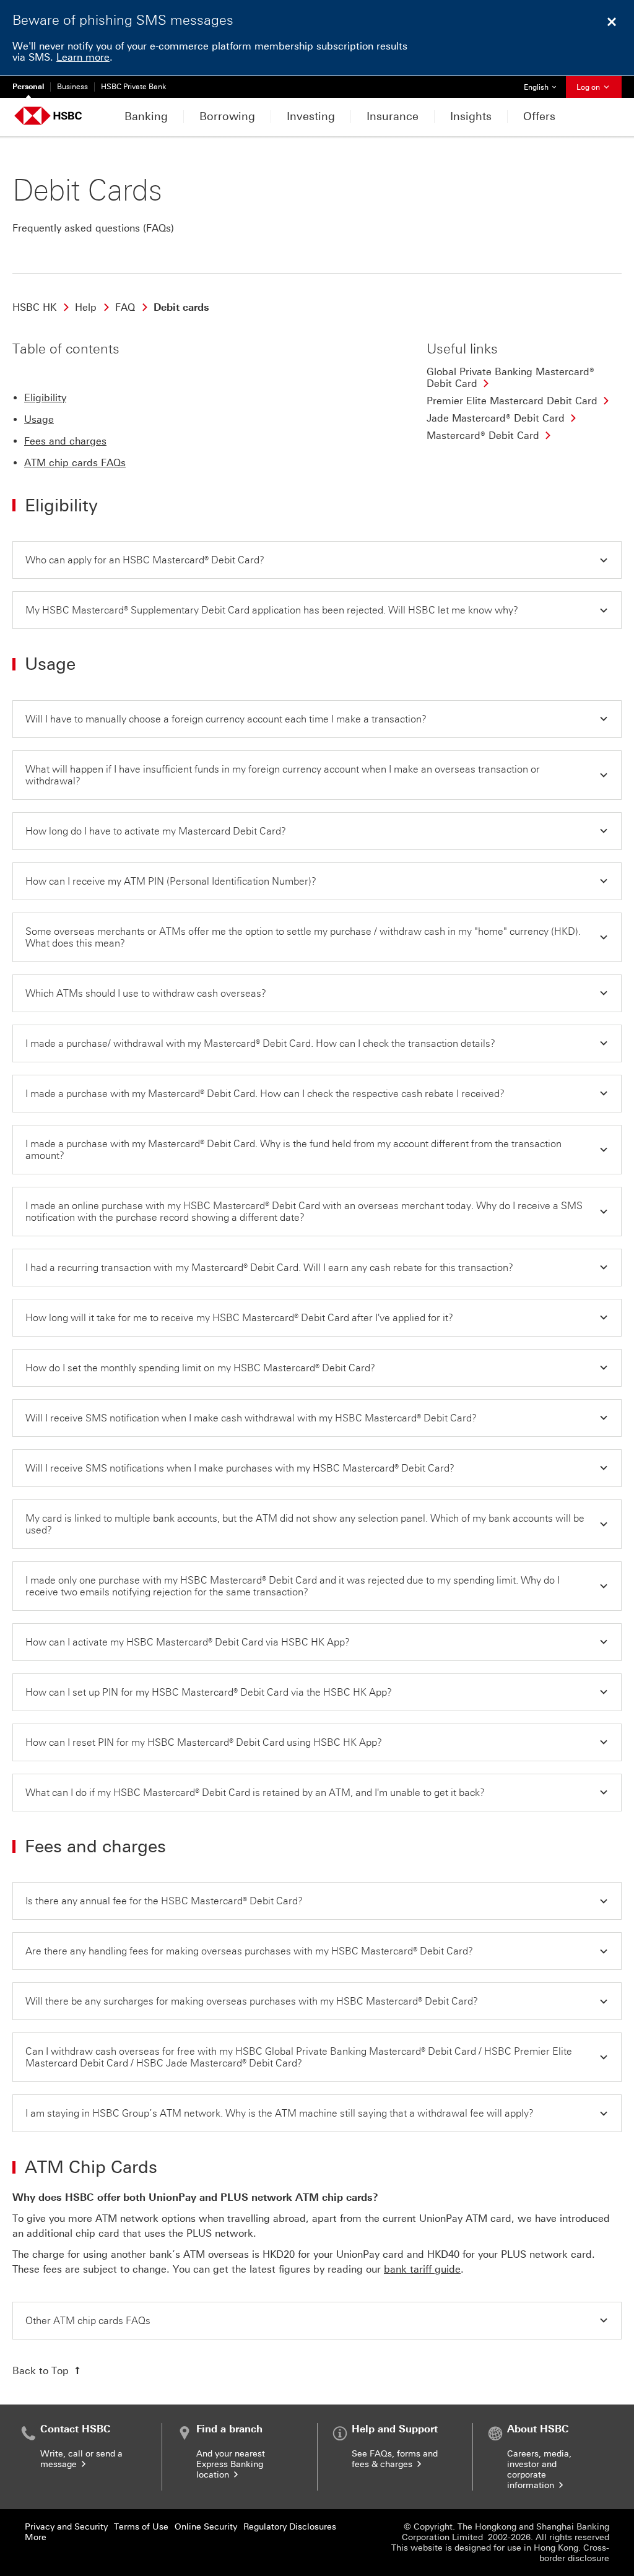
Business (72, 87)
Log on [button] (589, 87)
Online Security (206, 2527)
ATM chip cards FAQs (75, 463)
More (36, 2537)
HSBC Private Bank (134, 87)
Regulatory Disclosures (290, 2527)
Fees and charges (65, 441)
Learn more (83, 57)
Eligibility (45, 398)
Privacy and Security (66, 2527)
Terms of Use (141, 2527)
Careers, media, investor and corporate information (539, 2470)
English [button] (545, 87)
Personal (28, 87)
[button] (317, 560)
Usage (39, 419)
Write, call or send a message (81, 2459)
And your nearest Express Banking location (231, 2464)
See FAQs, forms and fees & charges (395, 2459)
